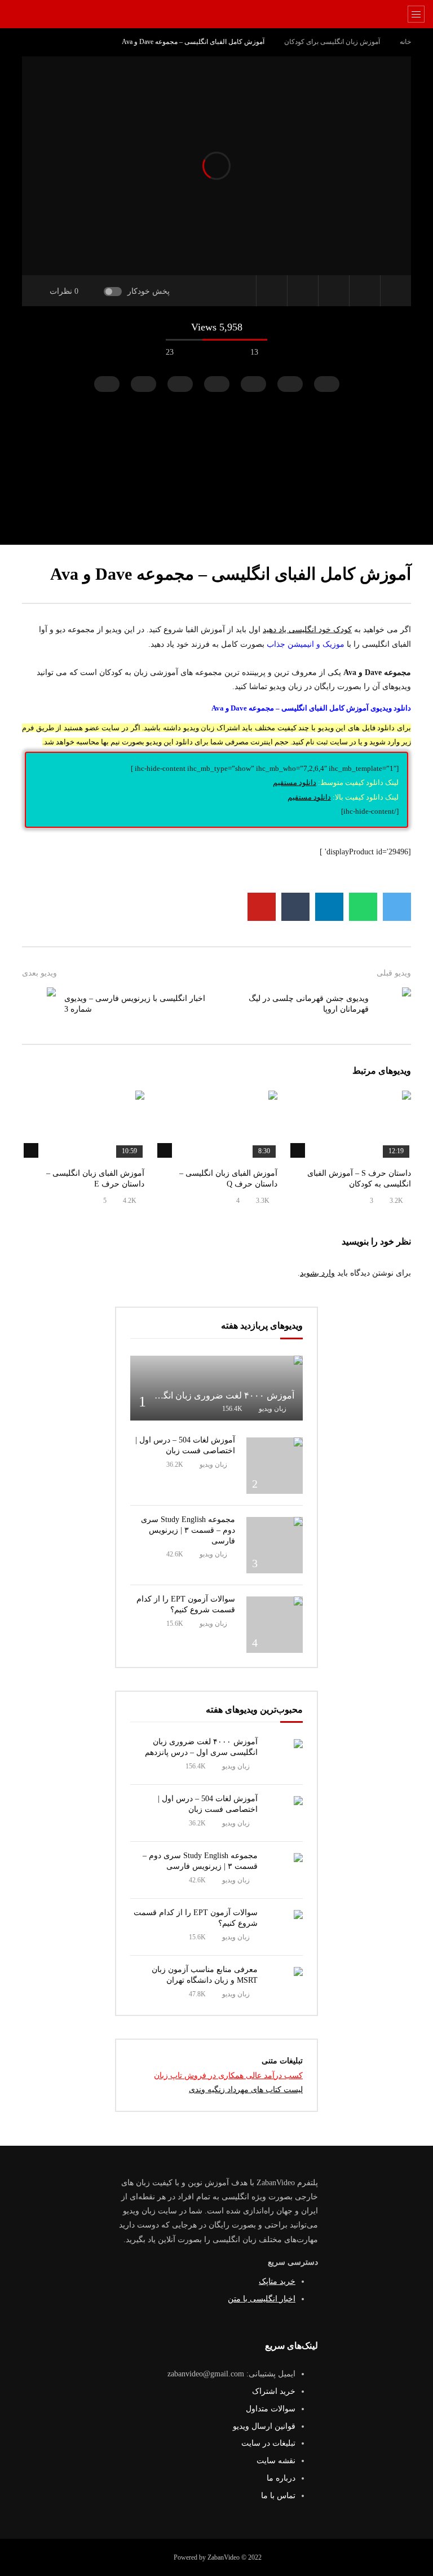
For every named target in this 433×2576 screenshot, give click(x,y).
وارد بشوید (317, 1273)
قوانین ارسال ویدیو (264, 2426)
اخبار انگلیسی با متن (262, 2299)
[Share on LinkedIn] (329, 907)
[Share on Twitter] (397, 907)
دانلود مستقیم (295, 782)
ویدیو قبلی (394, 973)
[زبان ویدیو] (216, 14)
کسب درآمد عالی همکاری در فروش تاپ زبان (228, 2076)
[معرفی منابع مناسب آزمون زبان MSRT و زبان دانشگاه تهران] (286, 1984)
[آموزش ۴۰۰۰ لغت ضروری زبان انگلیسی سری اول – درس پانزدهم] (216, 1388)
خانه (405, 42)
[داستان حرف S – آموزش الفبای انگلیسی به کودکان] (350, 1125)
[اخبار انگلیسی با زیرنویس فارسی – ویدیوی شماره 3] (39, 1004)
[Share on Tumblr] (295, 907)
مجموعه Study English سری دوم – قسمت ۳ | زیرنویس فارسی (188, 1530)
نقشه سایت (276, 2461)
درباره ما (281, 2478)
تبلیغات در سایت (268, 2443)
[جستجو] (23, 14)
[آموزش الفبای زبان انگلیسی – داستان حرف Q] (217, 1125)
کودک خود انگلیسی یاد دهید (307, 630)
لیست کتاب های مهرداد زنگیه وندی (246, 2090)
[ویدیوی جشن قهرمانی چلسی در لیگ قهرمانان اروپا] (394, 1004)
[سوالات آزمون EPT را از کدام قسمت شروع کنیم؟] (275, 1625)
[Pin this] (262, 907)
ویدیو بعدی (39, 973)
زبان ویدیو (273, 1409)
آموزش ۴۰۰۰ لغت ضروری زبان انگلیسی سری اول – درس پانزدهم (171, 1395)
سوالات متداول (271, 2409)
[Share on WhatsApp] (363, 907)
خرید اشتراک (274, 2391)
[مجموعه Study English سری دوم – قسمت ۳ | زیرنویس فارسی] (275, 1545)
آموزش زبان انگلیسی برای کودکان (332, 42)
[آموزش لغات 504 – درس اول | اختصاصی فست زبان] (275, 1466)
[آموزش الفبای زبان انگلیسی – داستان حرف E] (83, 1125)
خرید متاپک (277, 2281)
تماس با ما (278, 2496)
